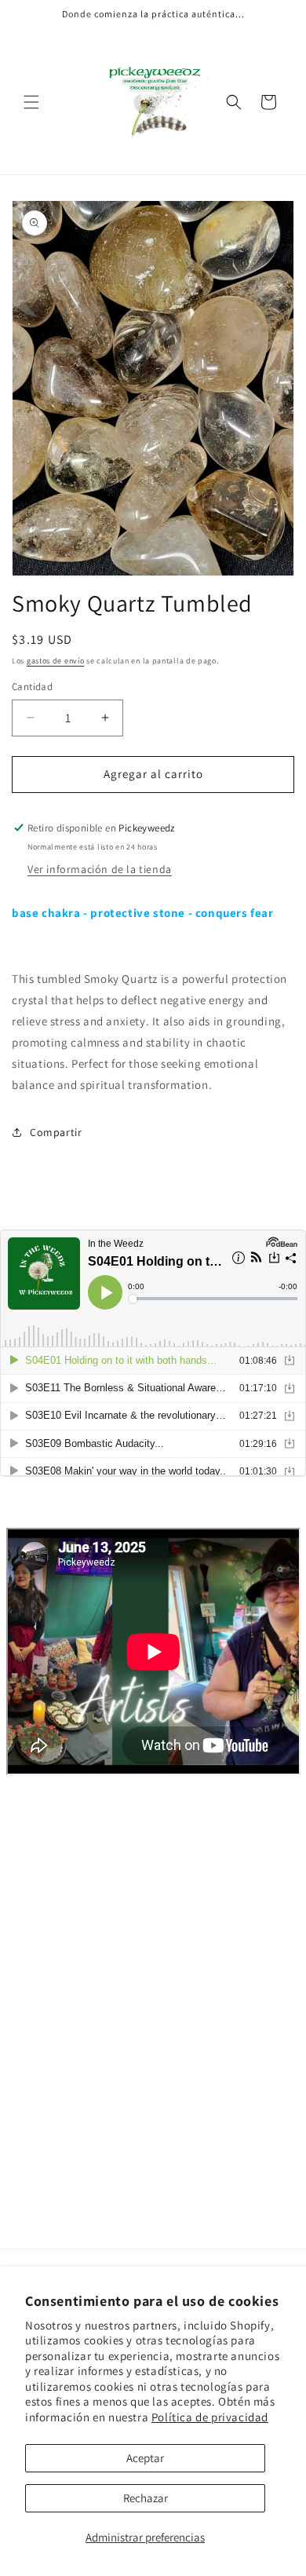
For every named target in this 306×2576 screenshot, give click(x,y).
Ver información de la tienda (100, 869)
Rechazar (146, 2498)
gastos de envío (56, 661)
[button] (31, 102)
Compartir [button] (56, 1132)
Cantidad (32, 687)
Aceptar (145, 2458)
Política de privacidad (210, 2417)
